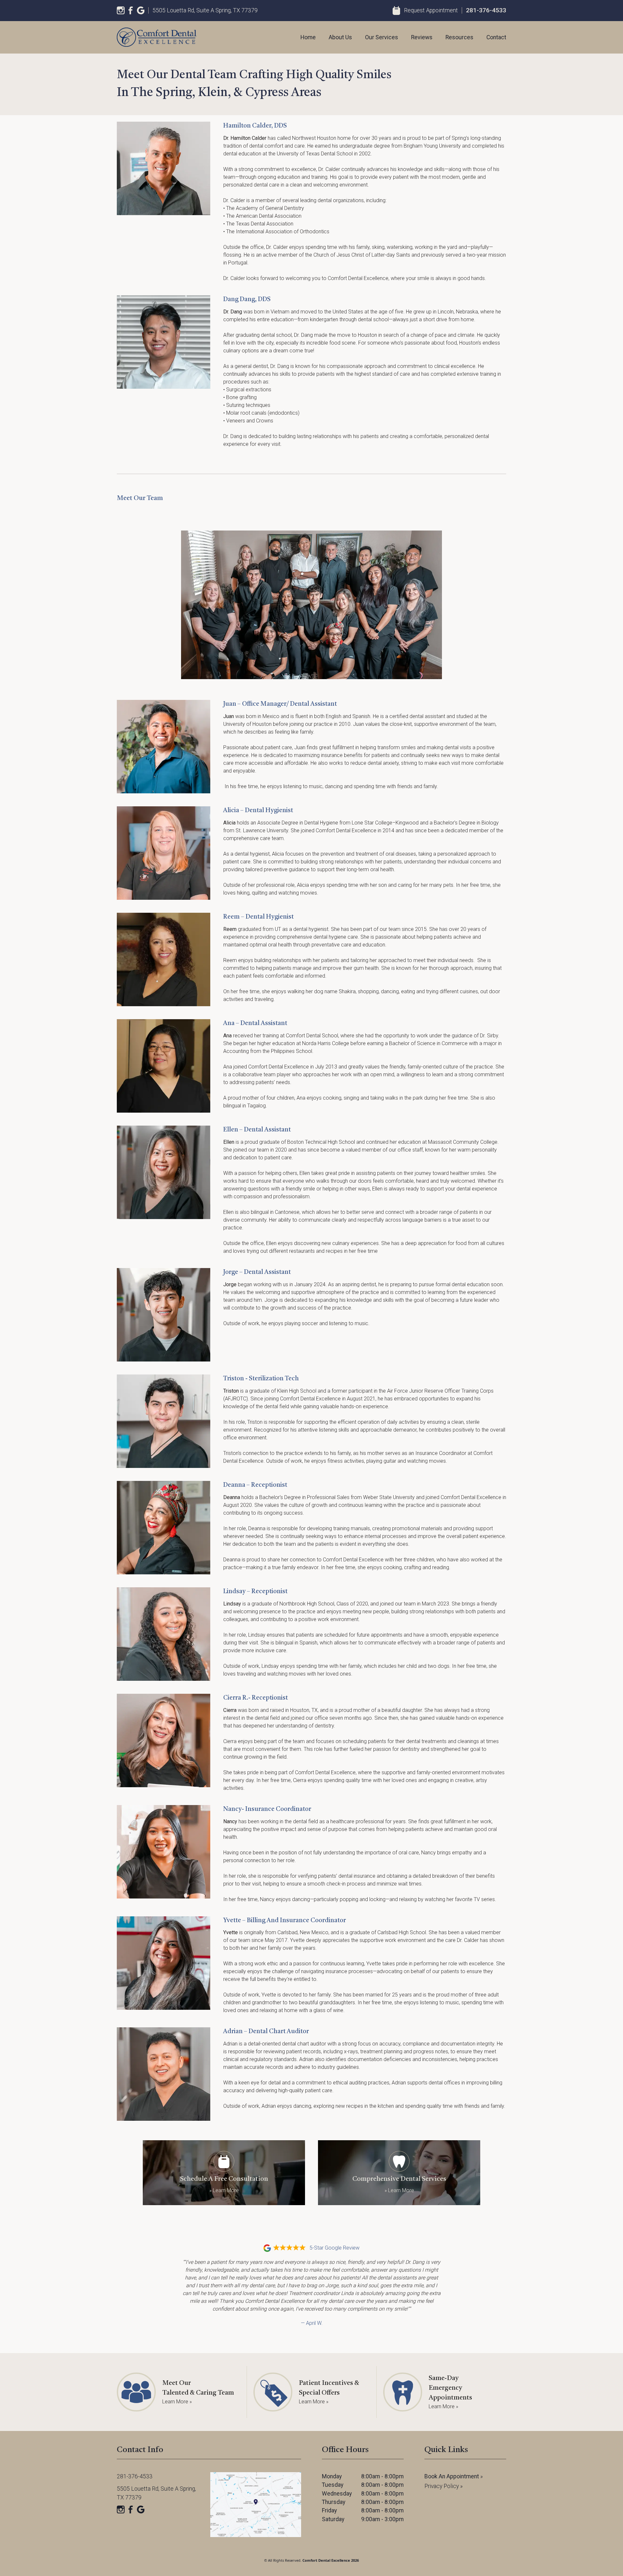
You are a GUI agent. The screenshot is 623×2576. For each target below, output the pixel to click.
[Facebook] (131, 10)
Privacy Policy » (444, 2486)
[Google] (141, 10)
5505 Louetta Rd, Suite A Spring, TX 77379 (205, 10)
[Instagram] (121, 10)
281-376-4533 (486, 10)
